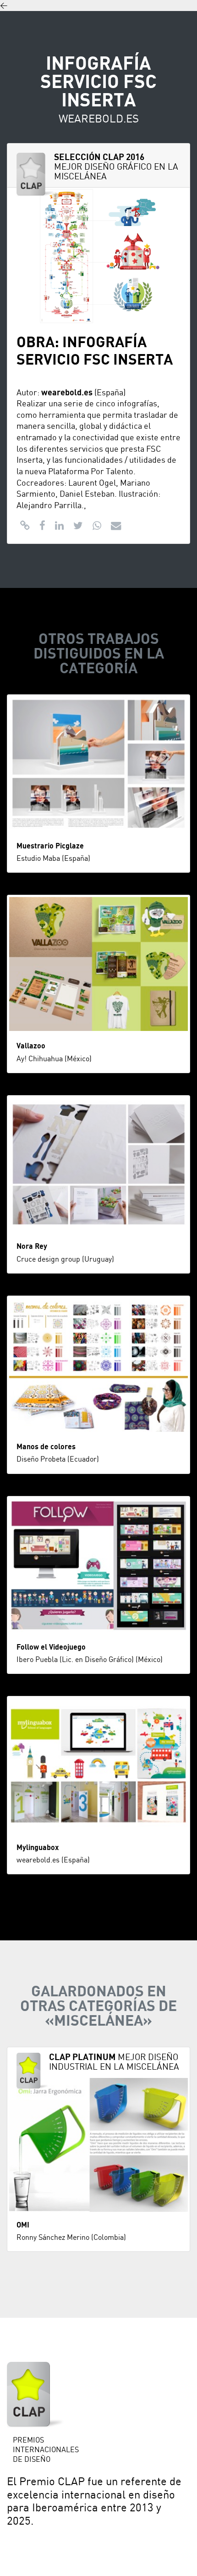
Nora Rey (32, 1246)
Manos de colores (46, 1447)
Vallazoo (31, 1046)
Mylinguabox (38, 1848)
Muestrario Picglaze (50, 846)
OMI (23, 2225)
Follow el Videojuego (51, 1647)
